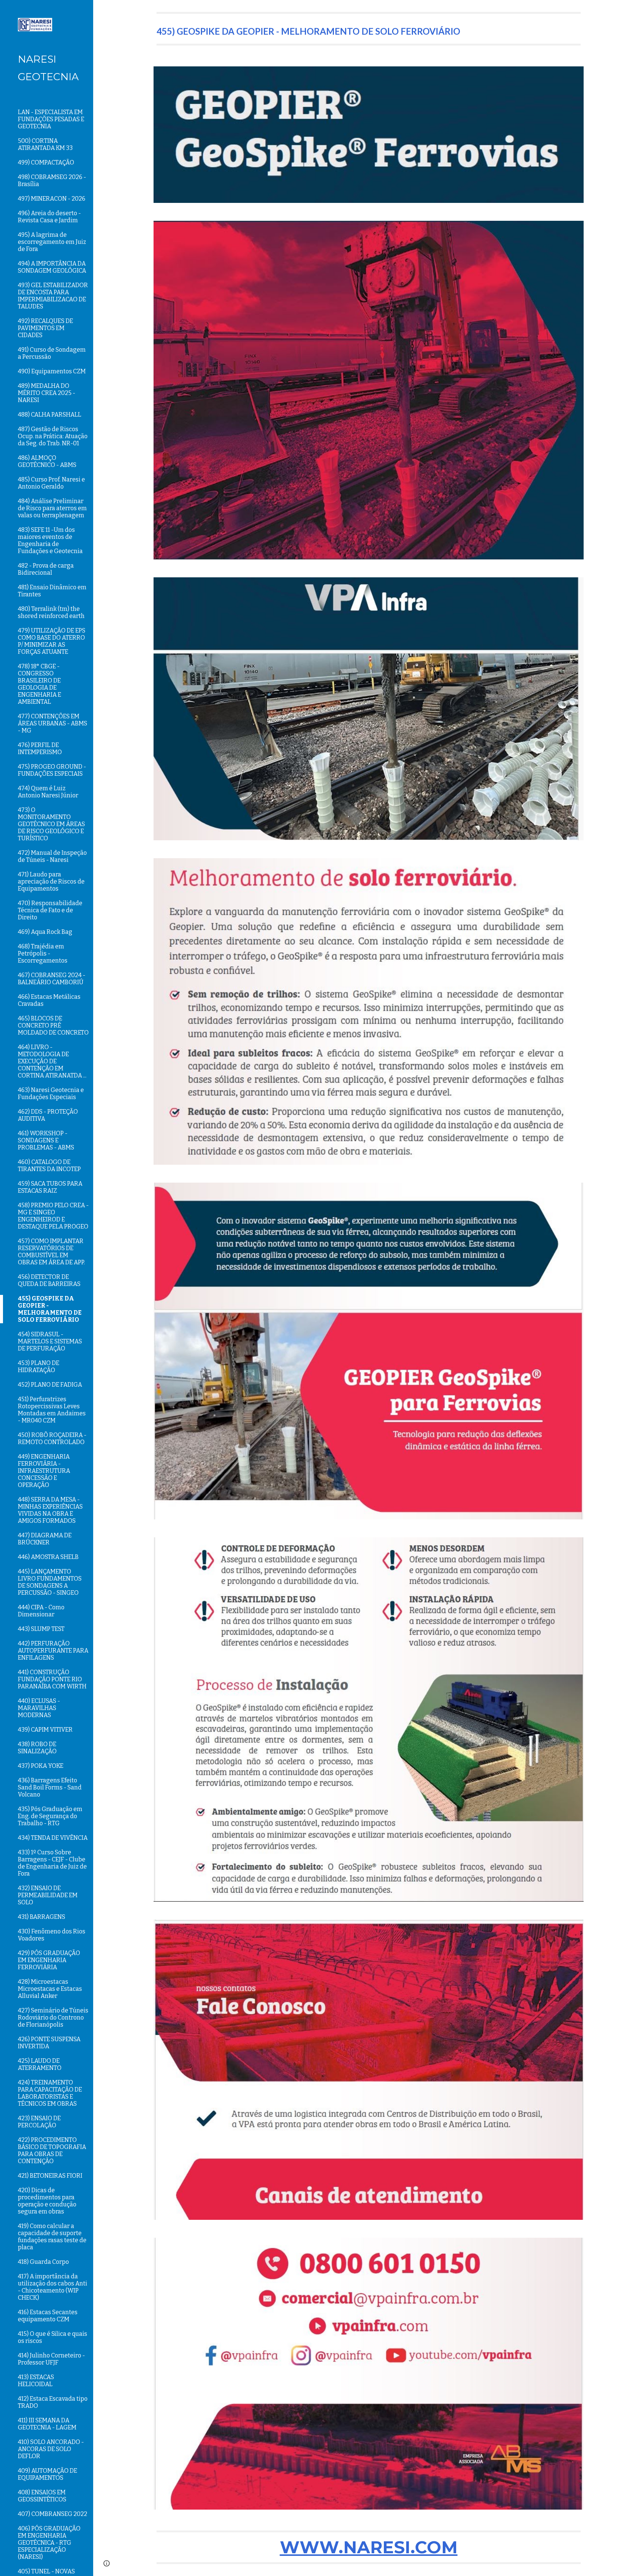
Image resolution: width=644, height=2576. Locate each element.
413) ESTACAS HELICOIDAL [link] (36, 2381)
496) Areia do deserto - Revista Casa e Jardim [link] (49, 217)
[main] (369, 29)
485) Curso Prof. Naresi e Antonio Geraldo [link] (51, 483)
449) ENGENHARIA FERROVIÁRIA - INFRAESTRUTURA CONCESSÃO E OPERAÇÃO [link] (44, 1471)
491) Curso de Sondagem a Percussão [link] (52, 353)
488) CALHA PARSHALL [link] (50, 415)
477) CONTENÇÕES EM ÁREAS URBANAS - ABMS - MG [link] (53, 723)
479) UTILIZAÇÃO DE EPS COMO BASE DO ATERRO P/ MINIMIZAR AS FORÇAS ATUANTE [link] (52, 641)
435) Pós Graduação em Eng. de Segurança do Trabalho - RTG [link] (50, 1816)
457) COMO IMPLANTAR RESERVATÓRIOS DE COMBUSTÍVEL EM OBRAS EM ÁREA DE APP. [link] (51, 1252)
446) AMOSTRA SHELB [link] (48, 1557)
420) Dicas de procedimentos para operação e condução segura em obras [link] (47, 2201)
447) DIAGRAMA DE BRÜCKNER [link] (45, 1539)
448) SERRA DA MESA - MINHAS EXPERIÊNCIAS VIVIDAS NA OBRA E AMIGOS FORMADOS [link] (50, 1510)
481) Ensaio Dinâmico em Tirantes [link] (52, 591)
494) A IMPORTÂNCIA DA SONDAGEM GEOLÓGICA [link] (52, 267)
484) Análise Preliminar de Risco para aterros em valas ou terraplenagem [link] (52, 508)
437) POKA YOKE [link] (41, 1766)
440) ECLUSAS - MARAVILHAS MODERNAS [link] (39, 1708)
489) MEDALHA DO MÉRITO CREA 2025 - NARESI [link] (47, 393)
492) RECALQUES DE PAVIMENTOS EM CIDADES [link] (45, 328)
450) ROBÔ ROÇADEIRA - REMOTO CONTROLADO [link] (52, 1438)
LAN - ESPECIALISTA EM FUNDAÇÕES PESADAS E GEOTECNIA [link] (51, 119)
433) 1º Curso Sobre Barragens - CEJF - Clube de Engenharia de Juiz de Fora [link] (52, 1863)
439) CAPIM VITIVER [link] (45, 1730)
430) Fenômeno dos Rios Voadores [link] (52, 1935)
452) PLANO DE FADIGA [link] (50, 1385)
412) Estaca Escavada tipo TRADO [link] (53, 2402)
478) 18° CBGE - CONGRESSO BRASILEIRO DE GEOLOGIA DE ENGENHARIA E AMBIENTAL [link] (40, 684)
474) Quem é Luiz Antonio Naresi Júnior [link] (48, 792)
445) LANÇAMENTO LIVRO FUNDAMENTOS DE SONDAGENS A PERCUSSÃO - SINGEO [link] (50, 1582)
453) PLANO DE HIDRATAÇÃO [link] (39, 1367)
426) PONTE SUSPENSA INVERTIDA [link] (49, 2043)
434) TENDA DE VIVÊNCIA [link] (53, 1838)
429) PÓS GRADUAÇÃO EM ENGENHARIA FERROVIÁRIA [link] (49, 1960)
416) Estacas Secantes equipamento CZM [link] (48, 2316)
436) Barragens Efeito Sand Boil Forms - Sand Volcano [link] (50, 1787)
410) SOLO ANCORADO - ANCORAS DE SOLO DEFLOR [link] (51, 2449)
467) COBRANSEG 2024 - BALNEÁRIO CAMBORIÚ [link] (52, 979)
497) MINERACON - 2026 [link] (52, 199)
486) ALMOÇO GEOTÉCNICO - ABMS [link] (47, 461)
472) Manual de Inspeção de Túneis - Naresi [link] (52, 856)
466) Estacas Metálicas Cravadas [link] (49, 1000)
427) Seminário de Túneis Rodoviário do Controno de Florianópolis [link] (53, 2017)
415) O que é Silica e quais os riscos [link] (53, 2337)
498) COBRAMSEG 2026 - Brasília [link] (52, 181)
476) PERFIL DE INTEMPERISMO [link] (40, 749)
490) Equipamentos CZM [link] (52, 371)
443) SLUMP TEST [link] (41, 1629)
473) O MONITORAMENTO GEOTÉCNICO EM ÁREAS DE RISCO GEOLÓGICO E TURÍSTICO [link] (51, 824)
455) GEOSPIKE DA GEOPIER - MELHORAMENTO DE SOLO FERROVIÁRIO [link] (50, 1309)
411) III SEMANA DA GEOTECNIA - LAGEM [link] (47, 2424)
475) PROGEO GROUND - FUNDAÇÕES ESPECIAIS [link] (52, 770)
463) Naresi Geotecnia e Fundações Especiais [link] (51, 1094)
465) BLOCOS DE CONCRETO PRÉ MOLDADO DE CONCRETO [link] (53, 1025)
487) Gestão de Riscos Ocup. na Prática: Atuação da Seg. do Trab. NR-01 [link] (53, 436)
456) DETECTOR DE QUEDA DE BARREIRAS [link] (49, 1280)
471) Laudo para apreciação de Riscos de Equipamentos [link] (51, 881)
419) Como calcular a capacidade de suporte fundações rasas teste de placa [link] (52, 2237)
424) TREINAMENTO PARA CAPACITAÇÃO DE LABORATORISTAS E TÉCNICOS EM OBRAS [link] (50, 2093)
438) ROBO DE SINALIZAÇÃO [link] (37, 1748)
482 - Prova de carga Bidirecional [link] (46, 569)
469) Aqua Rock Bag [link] (45, 932)
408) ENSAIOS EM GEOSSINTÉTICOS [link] (42, 2496)
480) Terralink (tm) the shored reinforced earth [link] (51, 612)
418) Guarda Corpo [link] (43, 2262)
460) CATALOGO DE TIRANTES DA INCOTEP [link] (49, 1165)
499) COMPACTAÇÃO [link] (46, 162)
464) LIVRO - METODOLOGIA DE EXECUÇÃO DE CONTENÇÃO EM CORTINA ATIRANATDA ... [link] (52, 1061)
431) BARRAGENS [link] (42, 1917)
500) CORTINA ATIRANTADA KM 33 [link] (45, 144)
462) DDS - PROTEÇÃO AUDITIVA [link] (48, 1115)
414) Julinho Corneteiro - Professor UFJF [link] (51, 2359)
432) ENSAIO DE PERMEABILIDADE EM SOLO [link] (48, 1895)
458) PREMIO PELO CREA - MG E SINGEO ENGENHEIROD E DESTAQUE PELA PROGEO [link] (53, 1216)
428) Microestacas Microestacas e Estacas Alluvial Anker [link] (50, 1989)
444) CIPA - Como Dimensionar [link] (41, 1611)
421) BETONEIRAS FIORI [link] (50, 2176)
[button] (635, 10)
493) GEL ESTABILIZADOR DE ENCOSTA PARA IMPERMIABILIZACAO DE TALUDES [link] (53, 296)
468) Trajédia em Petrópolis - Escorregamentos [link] (43, 953)
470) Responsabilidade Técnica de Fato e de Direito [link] (50, 910)
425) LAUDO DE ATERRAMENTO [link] (40, 2064)
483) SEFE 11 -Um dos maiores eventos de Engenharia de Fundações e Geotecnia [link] (50, 540)
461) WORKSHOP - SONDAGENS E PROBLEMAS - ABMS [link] (46, 1140)
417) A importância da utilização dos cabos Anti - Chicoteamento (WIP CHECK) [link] (53, 2287)
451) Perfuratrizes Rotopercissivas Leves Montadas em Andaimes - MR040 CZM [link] (52, 1410)
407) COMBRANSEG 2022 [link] (53, 2514)
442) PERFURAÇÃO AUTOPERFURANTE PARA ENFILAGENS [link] (53, 1651)
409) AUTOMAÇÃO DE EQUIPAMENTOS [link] (48, 2474)
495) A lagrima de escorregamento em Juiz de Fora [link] (52, 242)
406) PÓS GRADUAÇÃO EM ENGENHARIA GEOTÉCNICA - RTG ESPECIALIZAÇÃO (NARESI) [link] (49, 2543)
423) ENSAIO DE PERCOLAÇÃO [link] (39, 2122)
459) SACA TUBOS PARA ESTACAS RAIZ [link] (50, 1187)
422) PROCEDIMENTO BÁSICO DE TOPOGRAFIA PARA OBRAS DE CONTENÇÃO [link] (52, 2150)
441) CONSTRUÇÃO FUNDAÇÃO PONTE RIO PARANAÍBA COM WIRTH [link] (52, 1679)
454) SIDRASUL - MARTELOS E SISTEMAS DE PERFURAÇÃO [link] (50, 1341)
